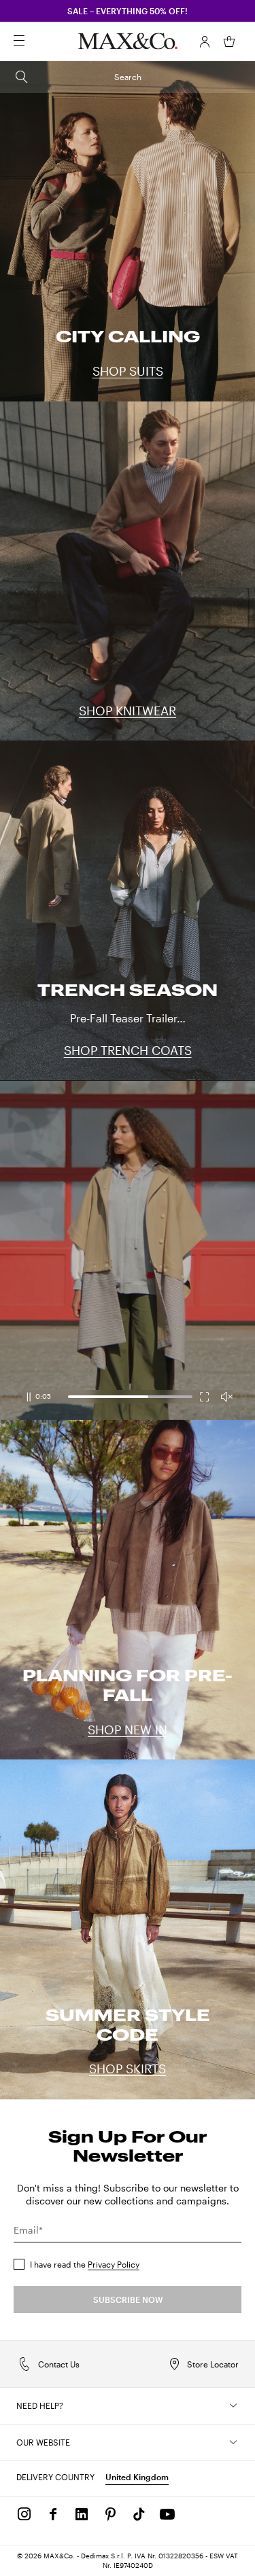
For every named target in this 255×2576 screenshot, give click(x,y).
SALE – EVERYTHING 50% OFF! (128, 11)
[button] (205, 41)
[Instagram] (24, 2514)
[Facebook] (53, 2514)
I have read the (85, 2264)
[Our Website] (233, 2442)
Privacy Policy (114, 2264)
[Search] (38, 41)
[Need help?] (233, 2405)
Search (128, 77)
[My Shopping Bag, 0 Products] (229, 41)
